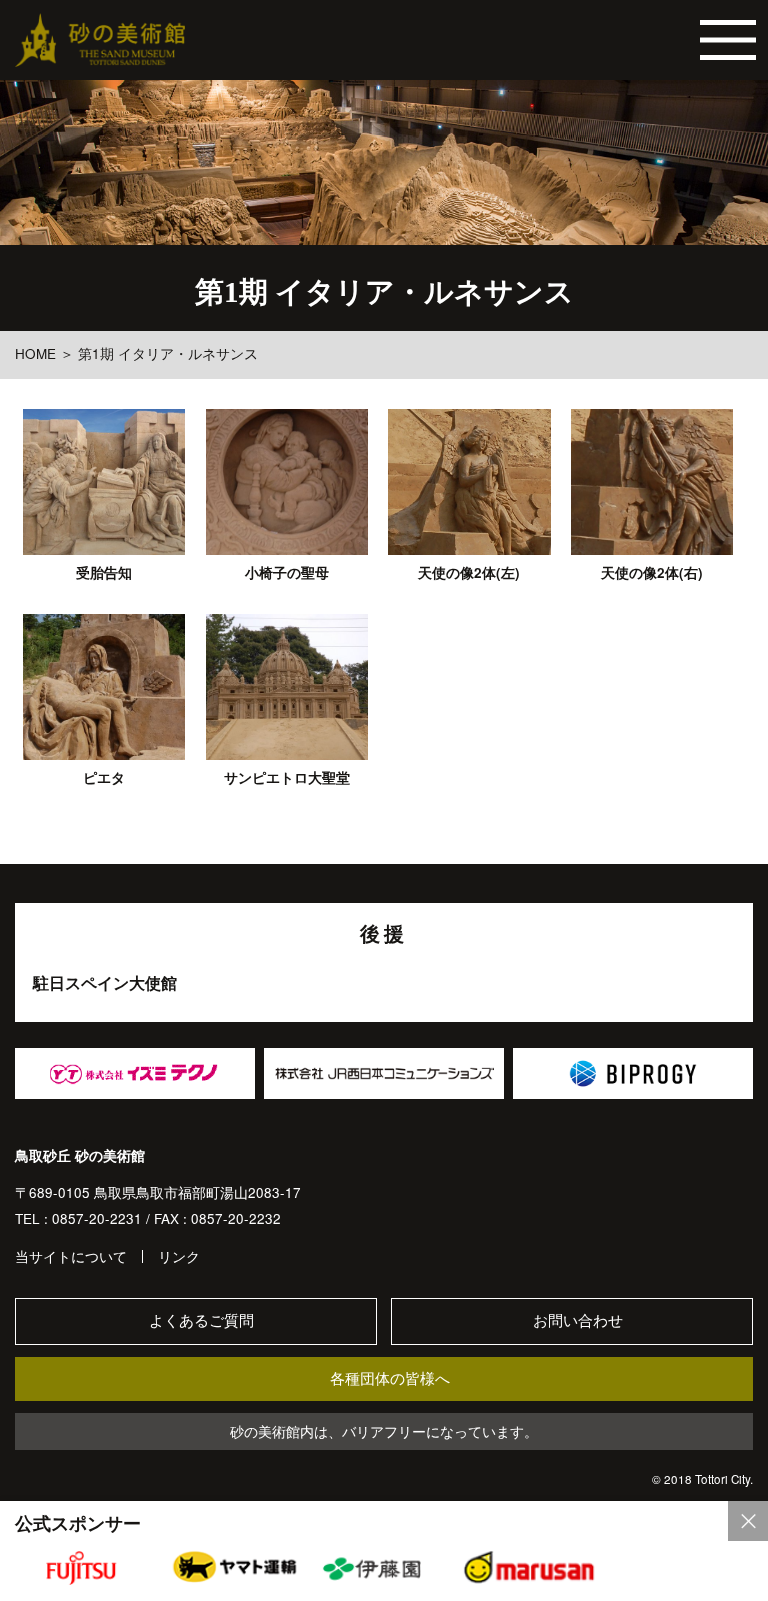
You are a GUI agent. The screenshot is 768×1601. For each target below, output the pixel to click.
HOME (35, 353)
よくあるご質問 (201, 1320)
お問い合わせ (578, 1320)
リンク (179, 1257)
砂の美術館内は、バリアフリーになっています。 (384, 1431)
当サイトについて (71, 1257)
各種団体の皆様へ (390, 1378)
